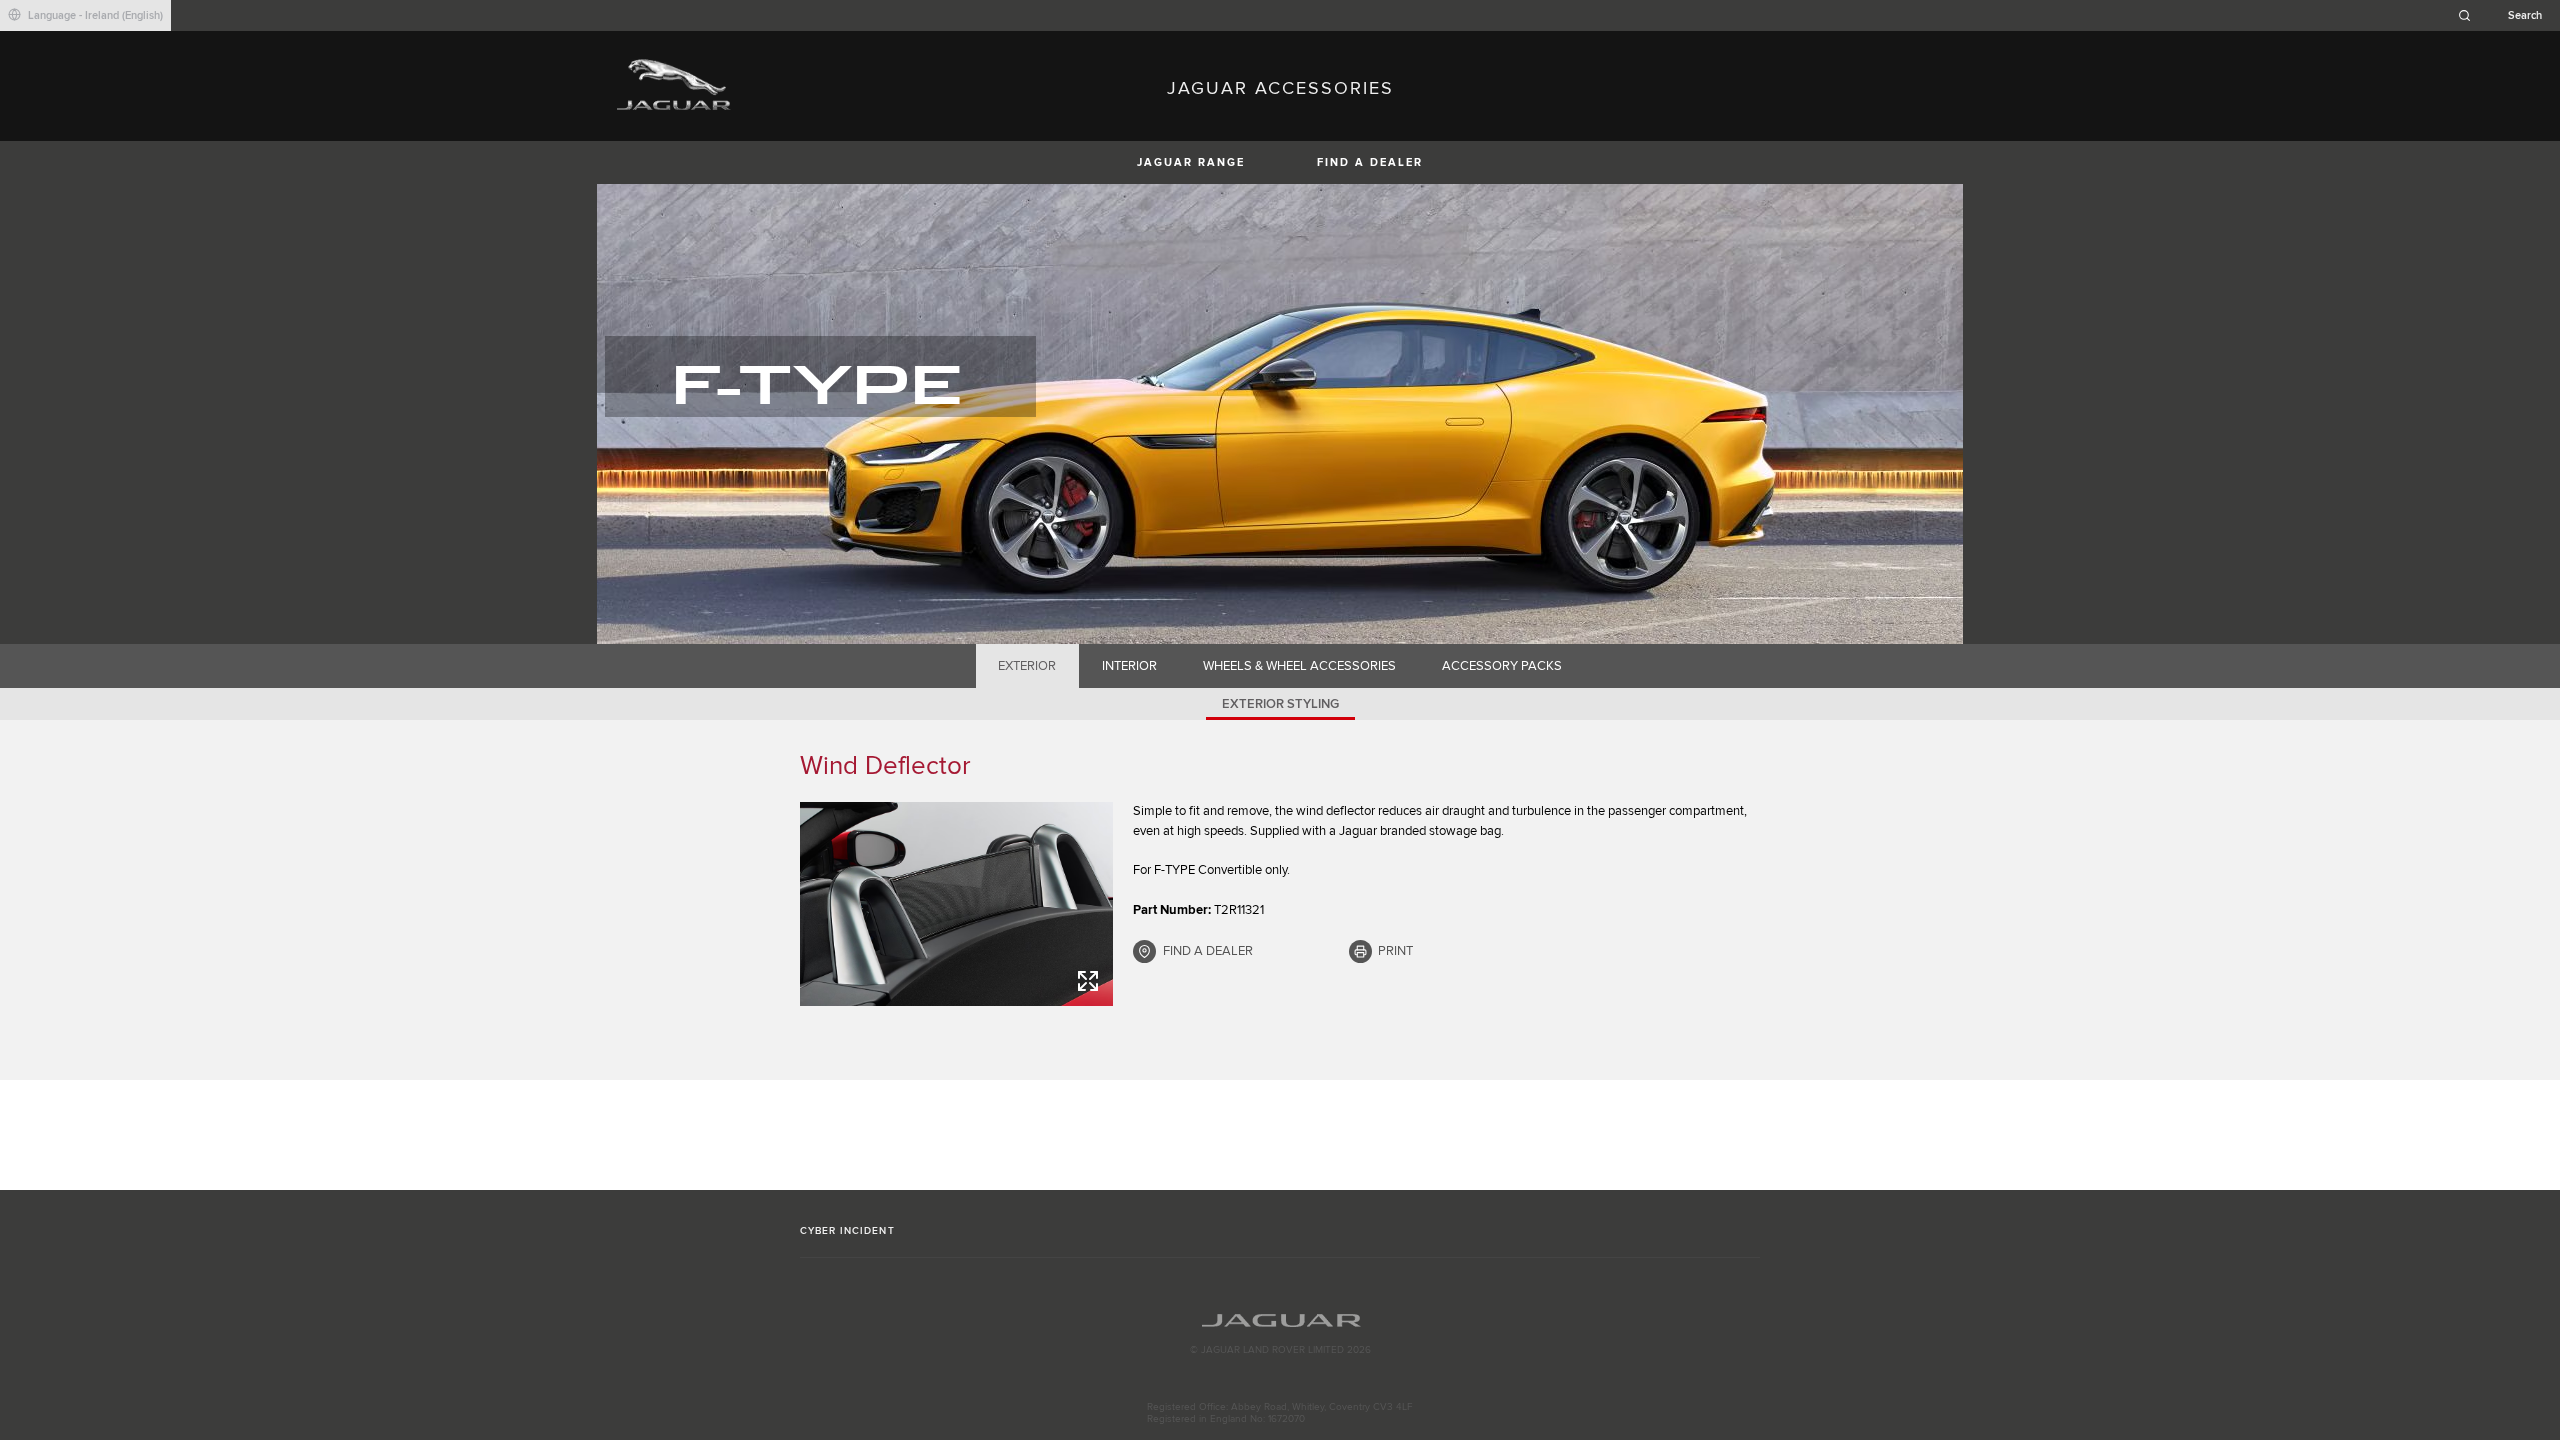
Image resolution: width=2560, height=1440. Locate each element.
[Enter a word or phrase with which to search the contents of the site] (2506, 15)
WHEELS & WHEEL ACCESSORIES (1299, 666)
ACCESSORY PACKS (1502, 666)
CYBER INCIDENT (847, 1231)
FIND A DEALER (1370, 162)
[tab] (1027, 666)
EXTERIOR (1027, 666)
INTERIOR (1129, 666)
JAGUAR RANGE (1191, 162)
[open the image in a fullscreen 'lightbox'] (956, 904)
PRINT (1395, 951)
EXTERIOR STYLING (1280, 704)
